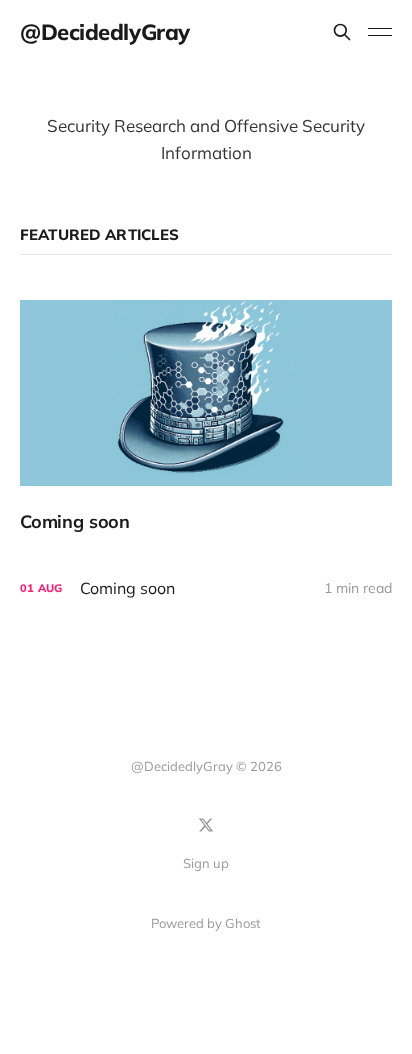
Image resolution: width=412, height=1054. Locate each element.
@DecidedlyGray (105, 32)
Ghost (243, 923)
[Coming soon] (206, 416)
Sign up (206, 863)
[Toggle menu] (380, 32)
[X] (206, 825)
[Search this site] (342, 32)
